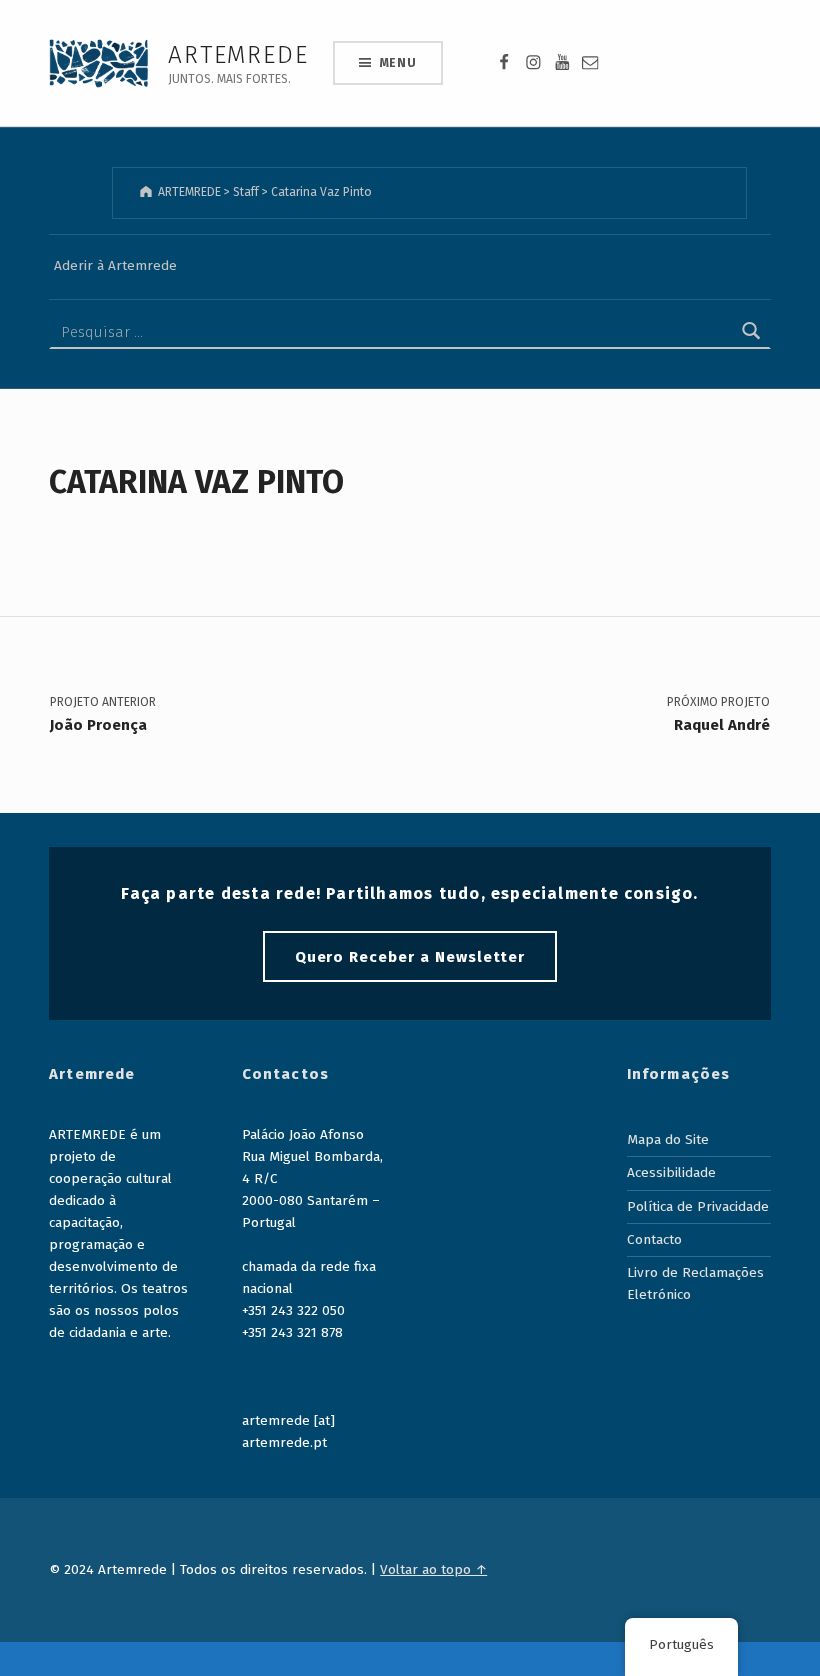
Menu (398, 63)
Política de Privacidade (698, 1206)
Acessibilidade (671, 1172)
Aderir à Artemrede (115, 265)
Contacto (654, 1239)
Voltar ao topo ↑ (433, 1569)
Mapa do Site (668, 1139)
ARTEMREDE (238, 54)
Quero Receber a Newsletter (410, 957)
